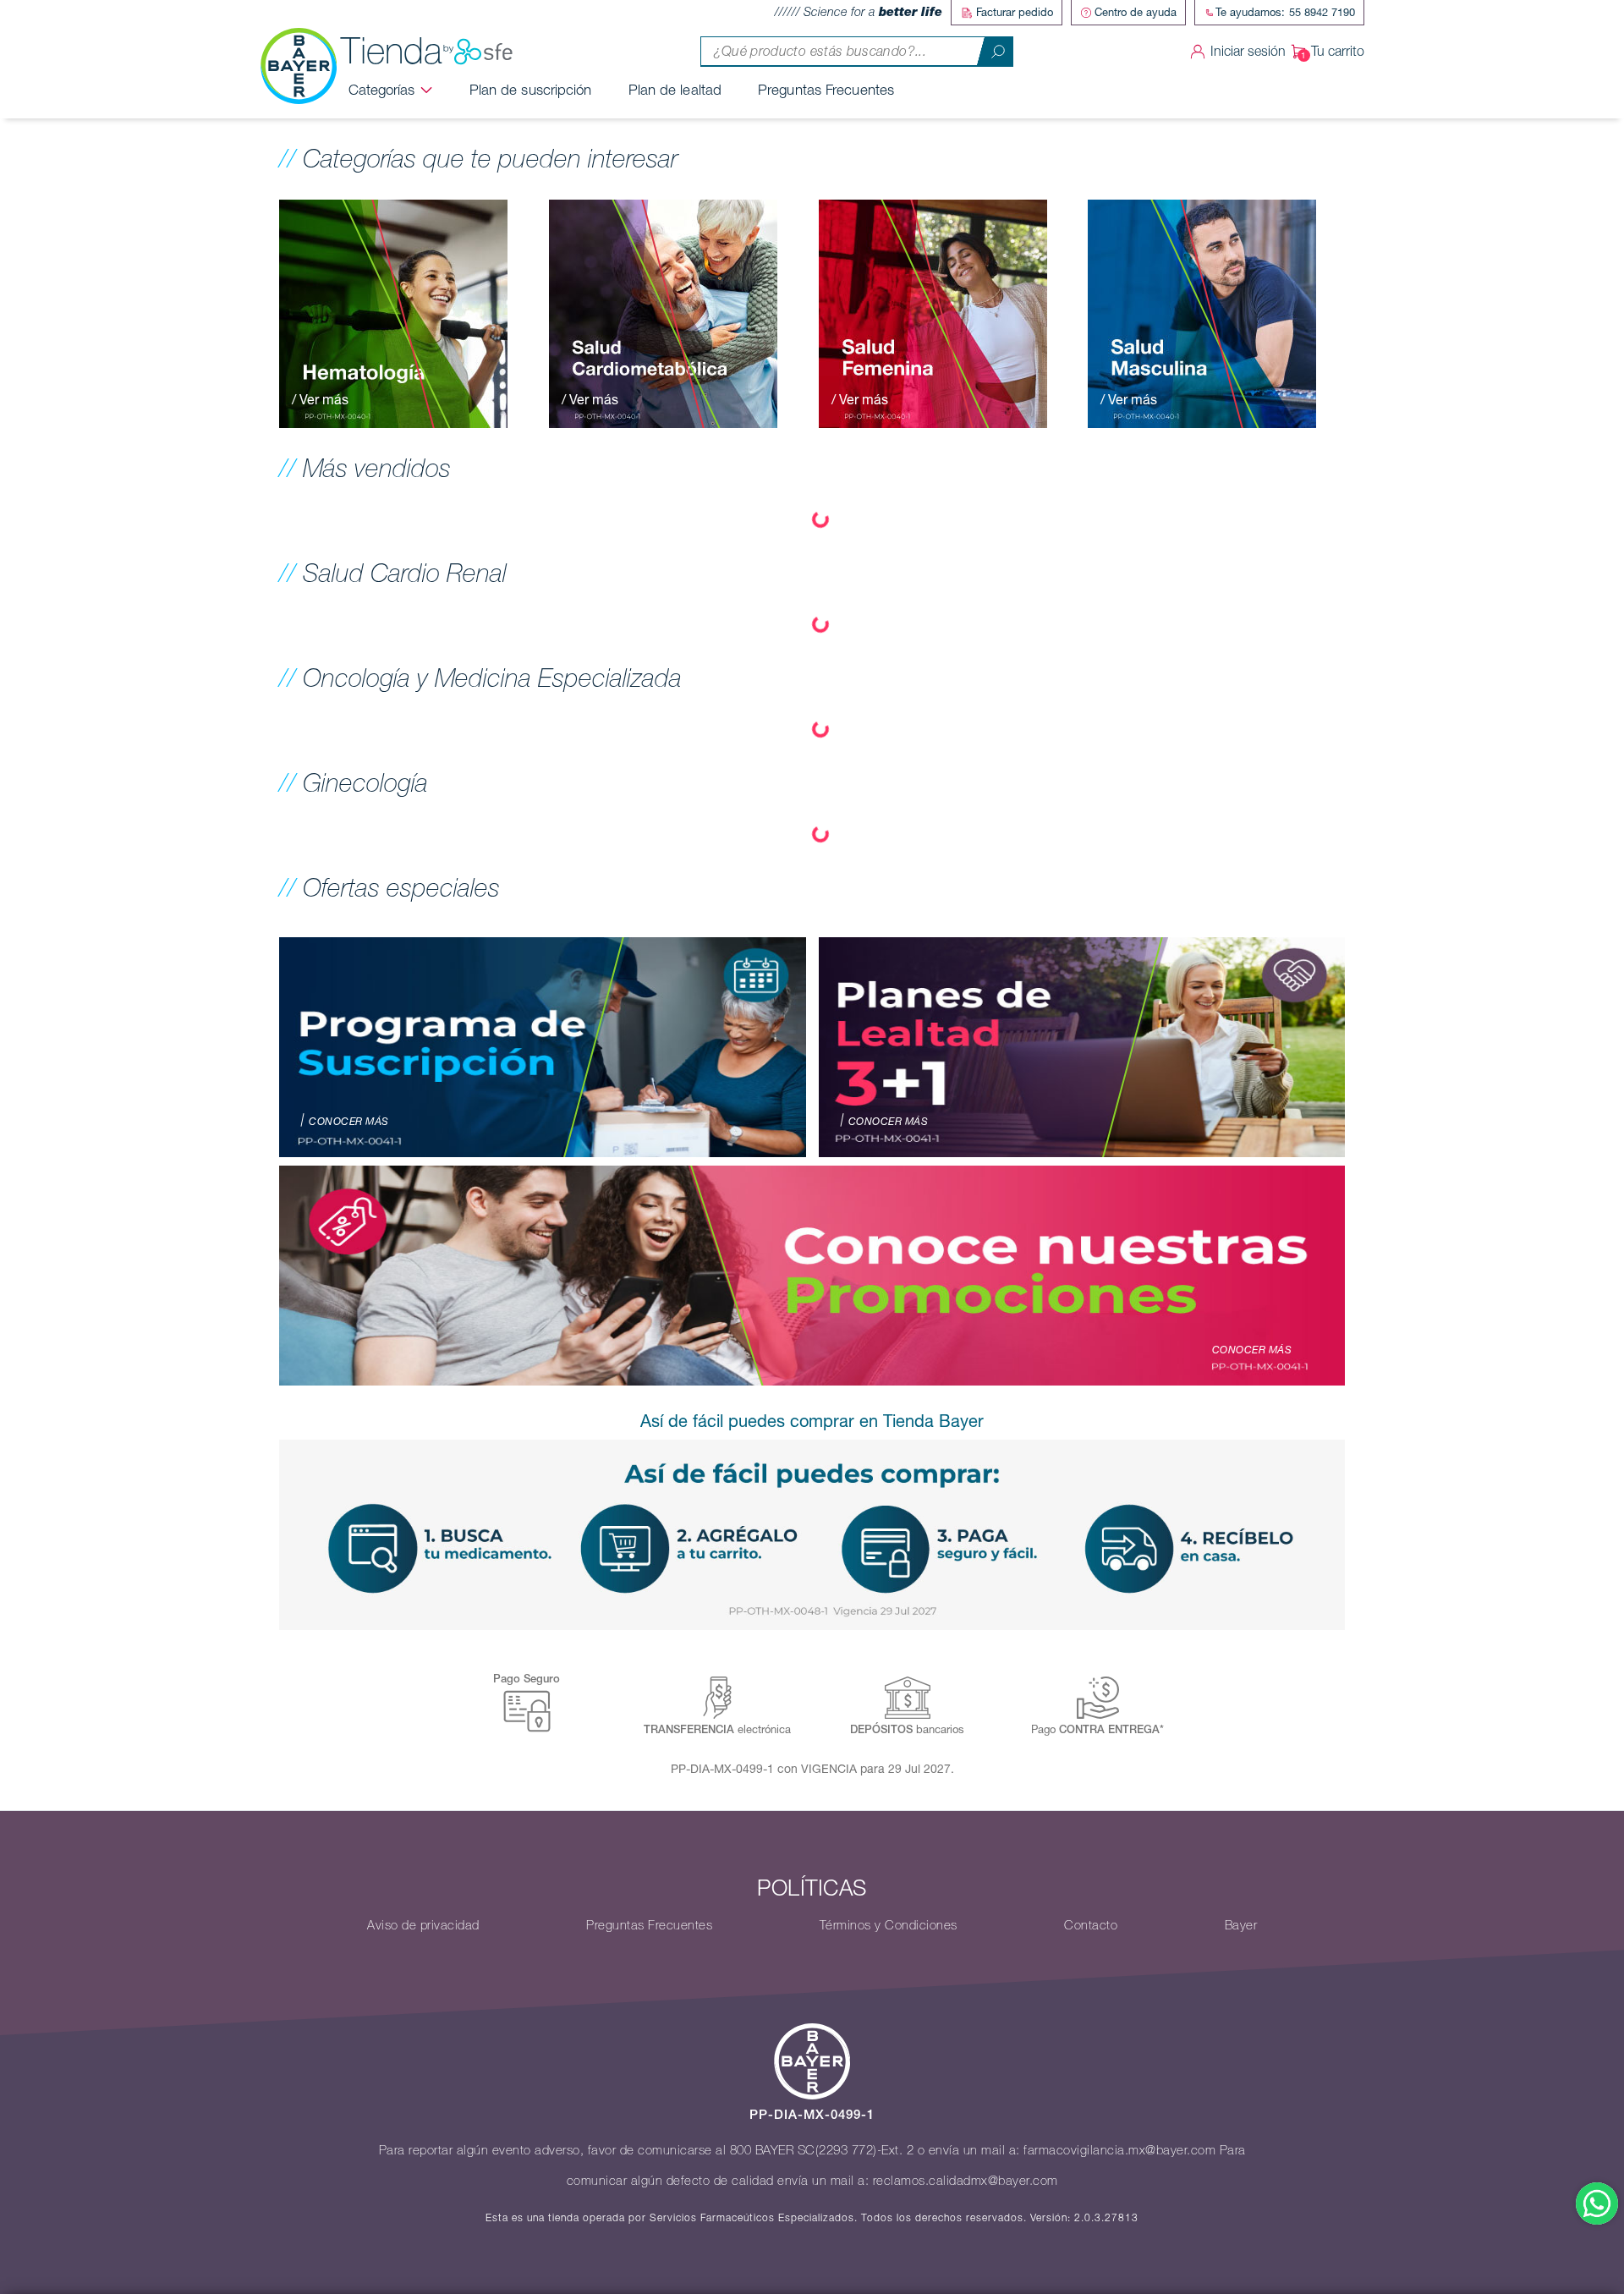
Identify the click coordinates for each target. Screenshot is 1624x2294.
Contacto (1091, 1925)
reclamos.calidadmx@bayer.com (966, 2181)
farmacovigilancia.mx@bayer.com (1119, 2150)
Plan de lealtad (675, 90)
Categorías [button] (382, 90)
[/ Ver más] (393, 312)
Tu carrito (1338, 51)
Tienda (392, 51)
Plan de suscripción (531, 90)
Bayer (1241, 1925)
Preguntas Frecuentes (826, 90)
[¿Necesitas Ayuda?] (1597, 2203)
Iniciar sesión (1248, 51)
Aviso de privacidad (423, 1925)
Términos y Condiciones (889, 1925)
